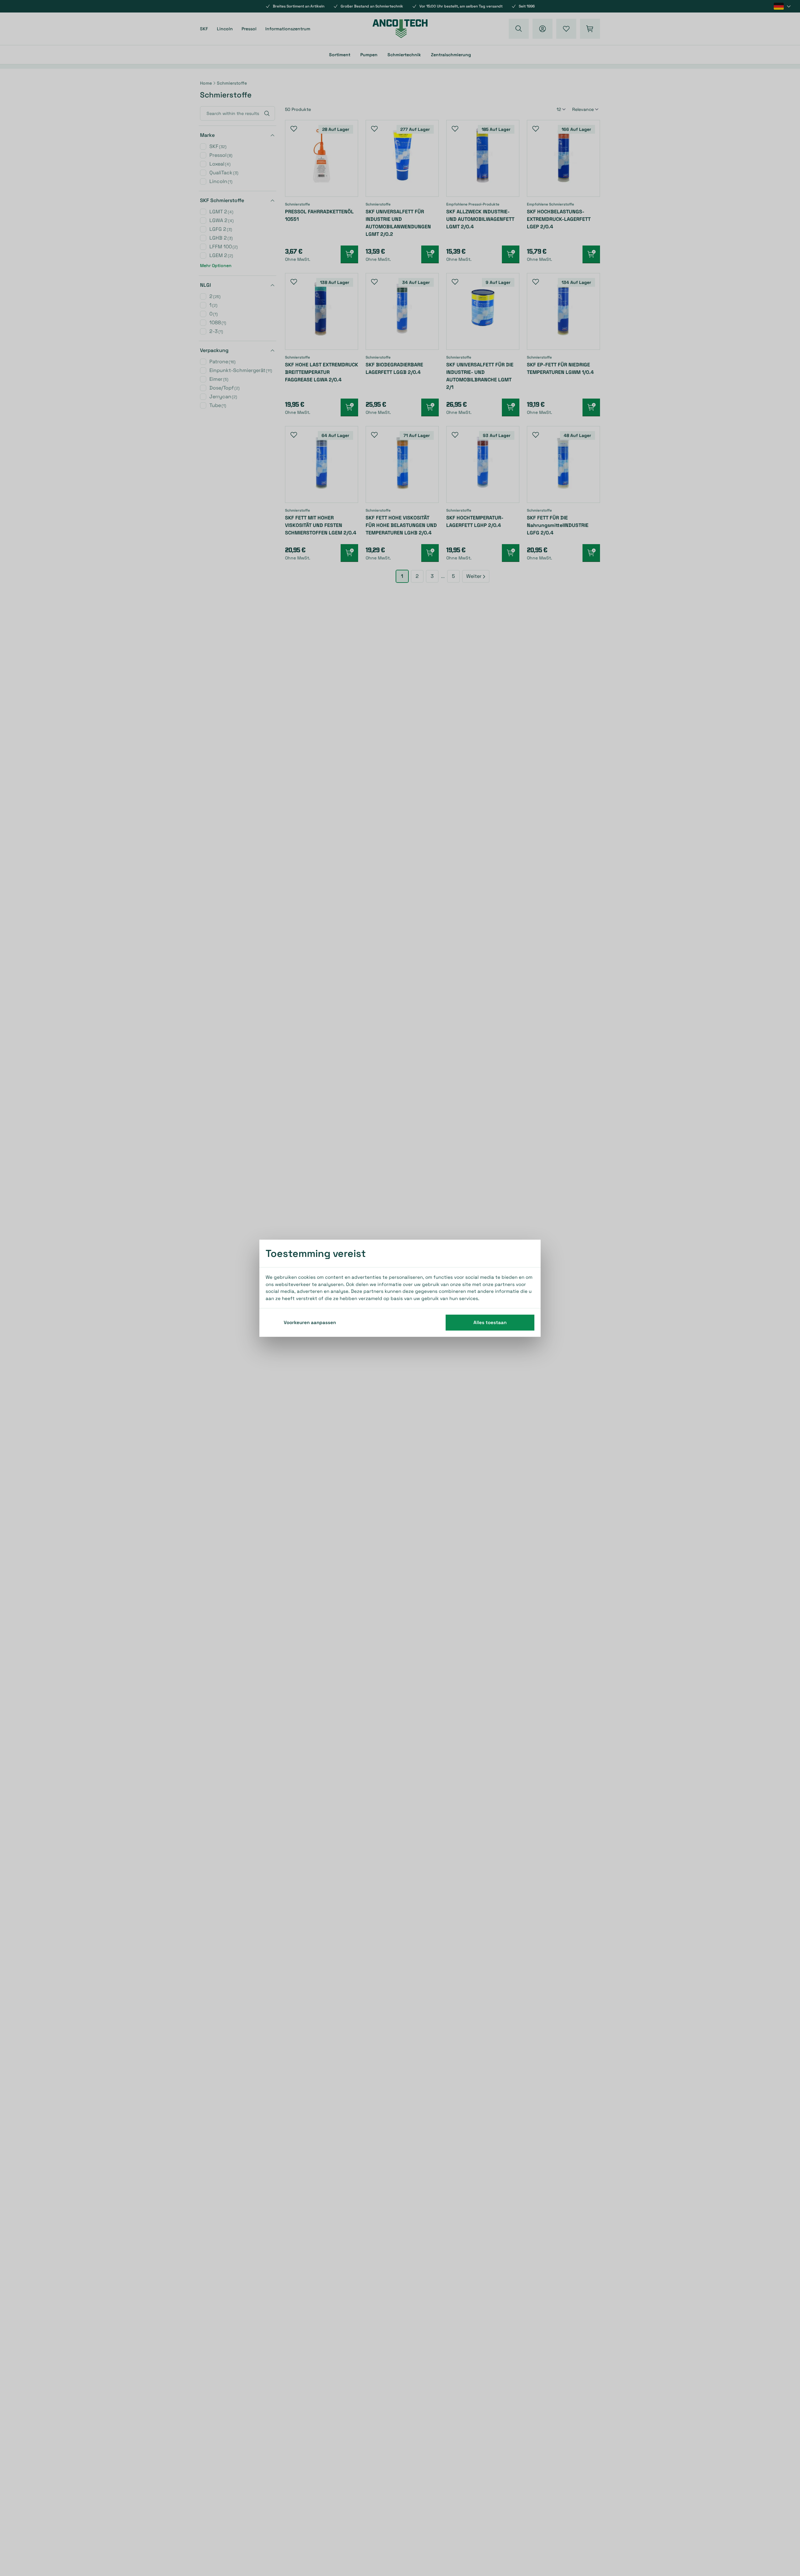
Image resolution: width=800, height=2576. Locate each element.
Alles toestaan (490, 1322)
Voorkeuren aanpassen (310, 1322)
